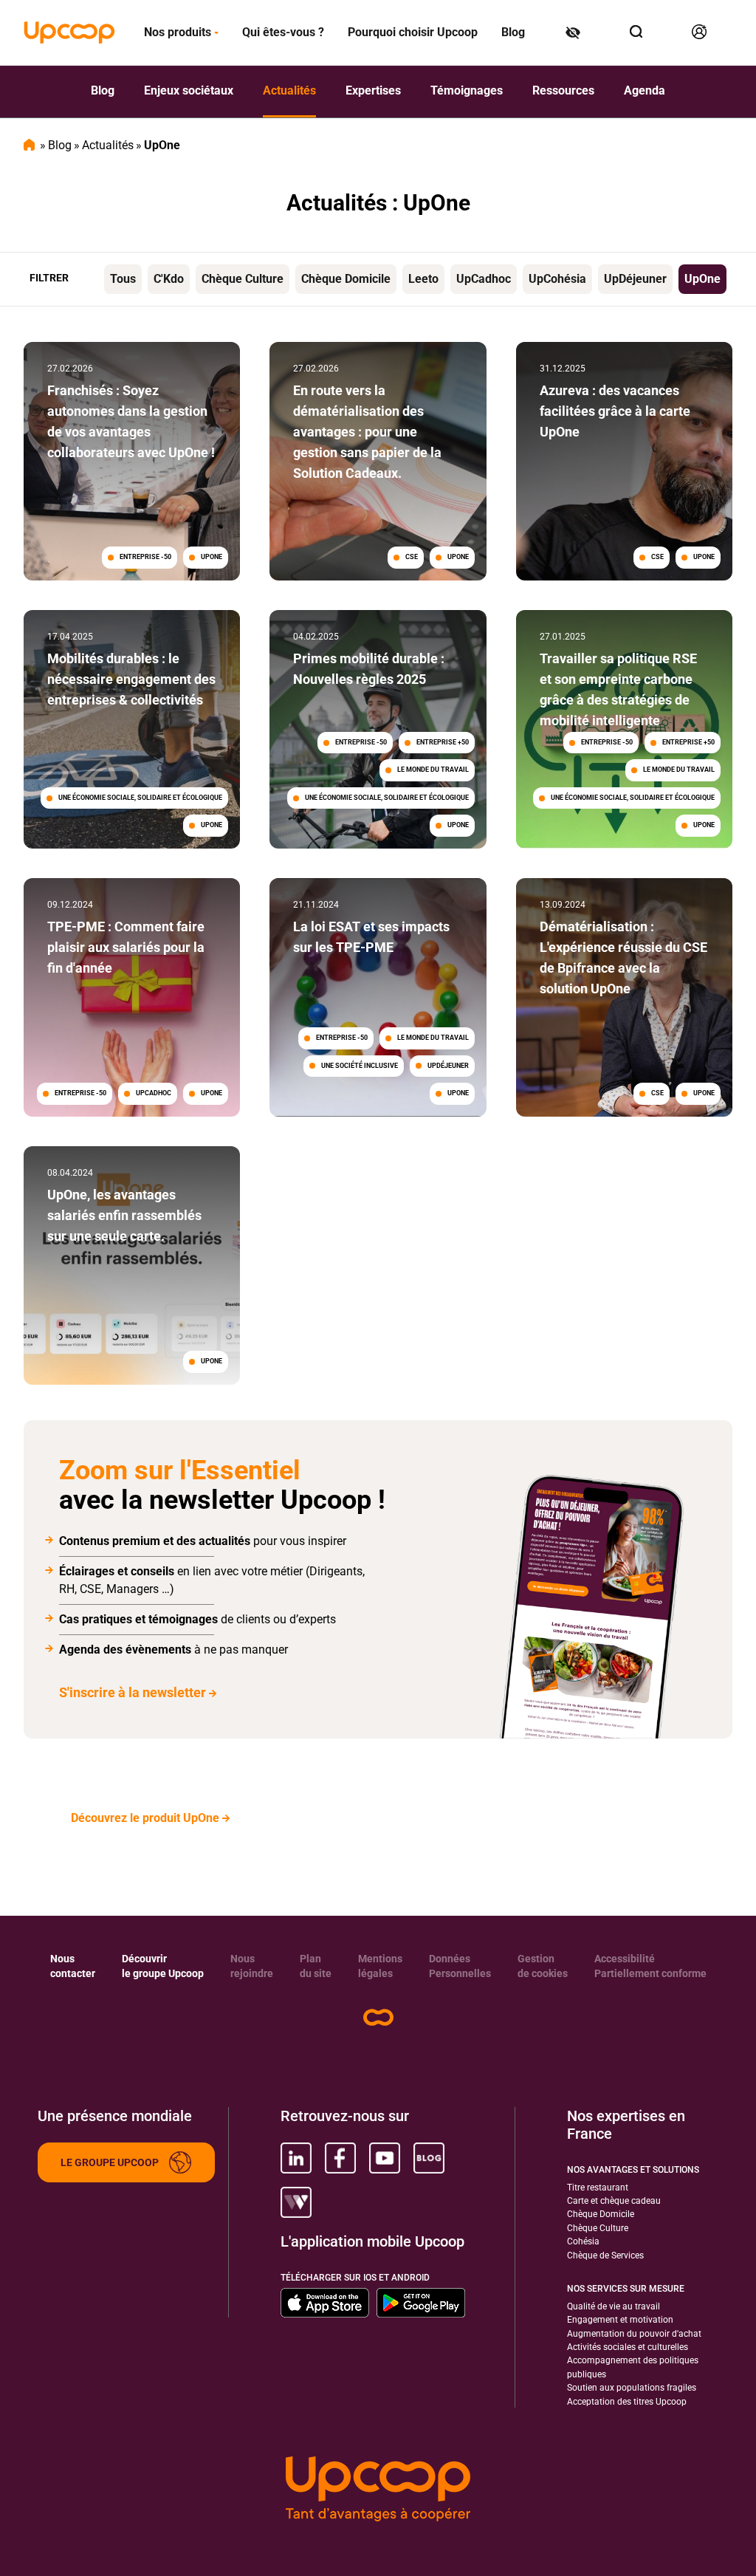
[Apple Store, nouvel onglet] (325, 2303)
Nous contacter (73, 1966)
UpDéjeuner (635, 279)
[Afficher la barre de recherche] (637, 32)
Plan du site (316, 1966)
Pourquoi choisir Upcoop (413, 32)
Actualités (289, 90)
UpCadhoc (484, 279)
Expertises (373, 90)
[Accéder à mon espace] (700, 32)
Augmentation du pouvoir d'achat (634, 2334)
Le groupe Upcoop (110, 2162)
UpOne (702, 279)
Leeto (423, 279)
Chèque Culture (243, 279)
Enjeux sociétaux (189, 90)
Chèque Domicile (346, 279)
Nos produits (178, 32)
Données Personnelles (460, 1966)
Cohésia (583, 2241)
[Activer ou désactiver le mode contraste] (574, 32)
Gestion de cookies (543, 1966)
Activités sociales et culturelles (628, 2347)
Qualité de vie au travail (614, 2306)
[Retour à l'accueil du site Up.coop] (378, 2017)
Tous (123, 279)
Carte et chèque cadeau (614, 2201)
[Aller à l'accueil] (69, 32)
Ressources (563, 90)
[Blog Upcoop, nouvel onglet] (429, 2158)
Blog (513, 32)
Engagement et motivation (620, 2320)
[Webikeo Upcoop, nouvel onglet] (296, 2202)
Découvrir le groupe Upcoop (163, 1966)
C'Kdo (169, 279)
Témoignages (467, 90)
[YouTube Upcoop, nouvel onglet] (385, 2158)
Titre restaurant (598, 2188)
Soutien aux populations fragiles (632, 2388)
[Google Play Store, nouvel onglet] (421, 2303)
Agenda (645, 90)
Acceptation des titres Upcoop (627, 2402)
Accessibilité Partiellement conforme (650, 1966)
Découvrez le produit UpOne (145, 1818)
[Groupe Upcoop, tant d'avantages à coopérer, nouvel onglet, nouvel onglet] (378, 2489)
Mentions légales (380, 1966)
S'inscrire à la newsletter (133, 1692)
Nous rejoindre (252, 1966)
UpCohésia (557, 279)
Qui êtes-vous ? (283, 32)
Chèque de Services (605, 2255)
